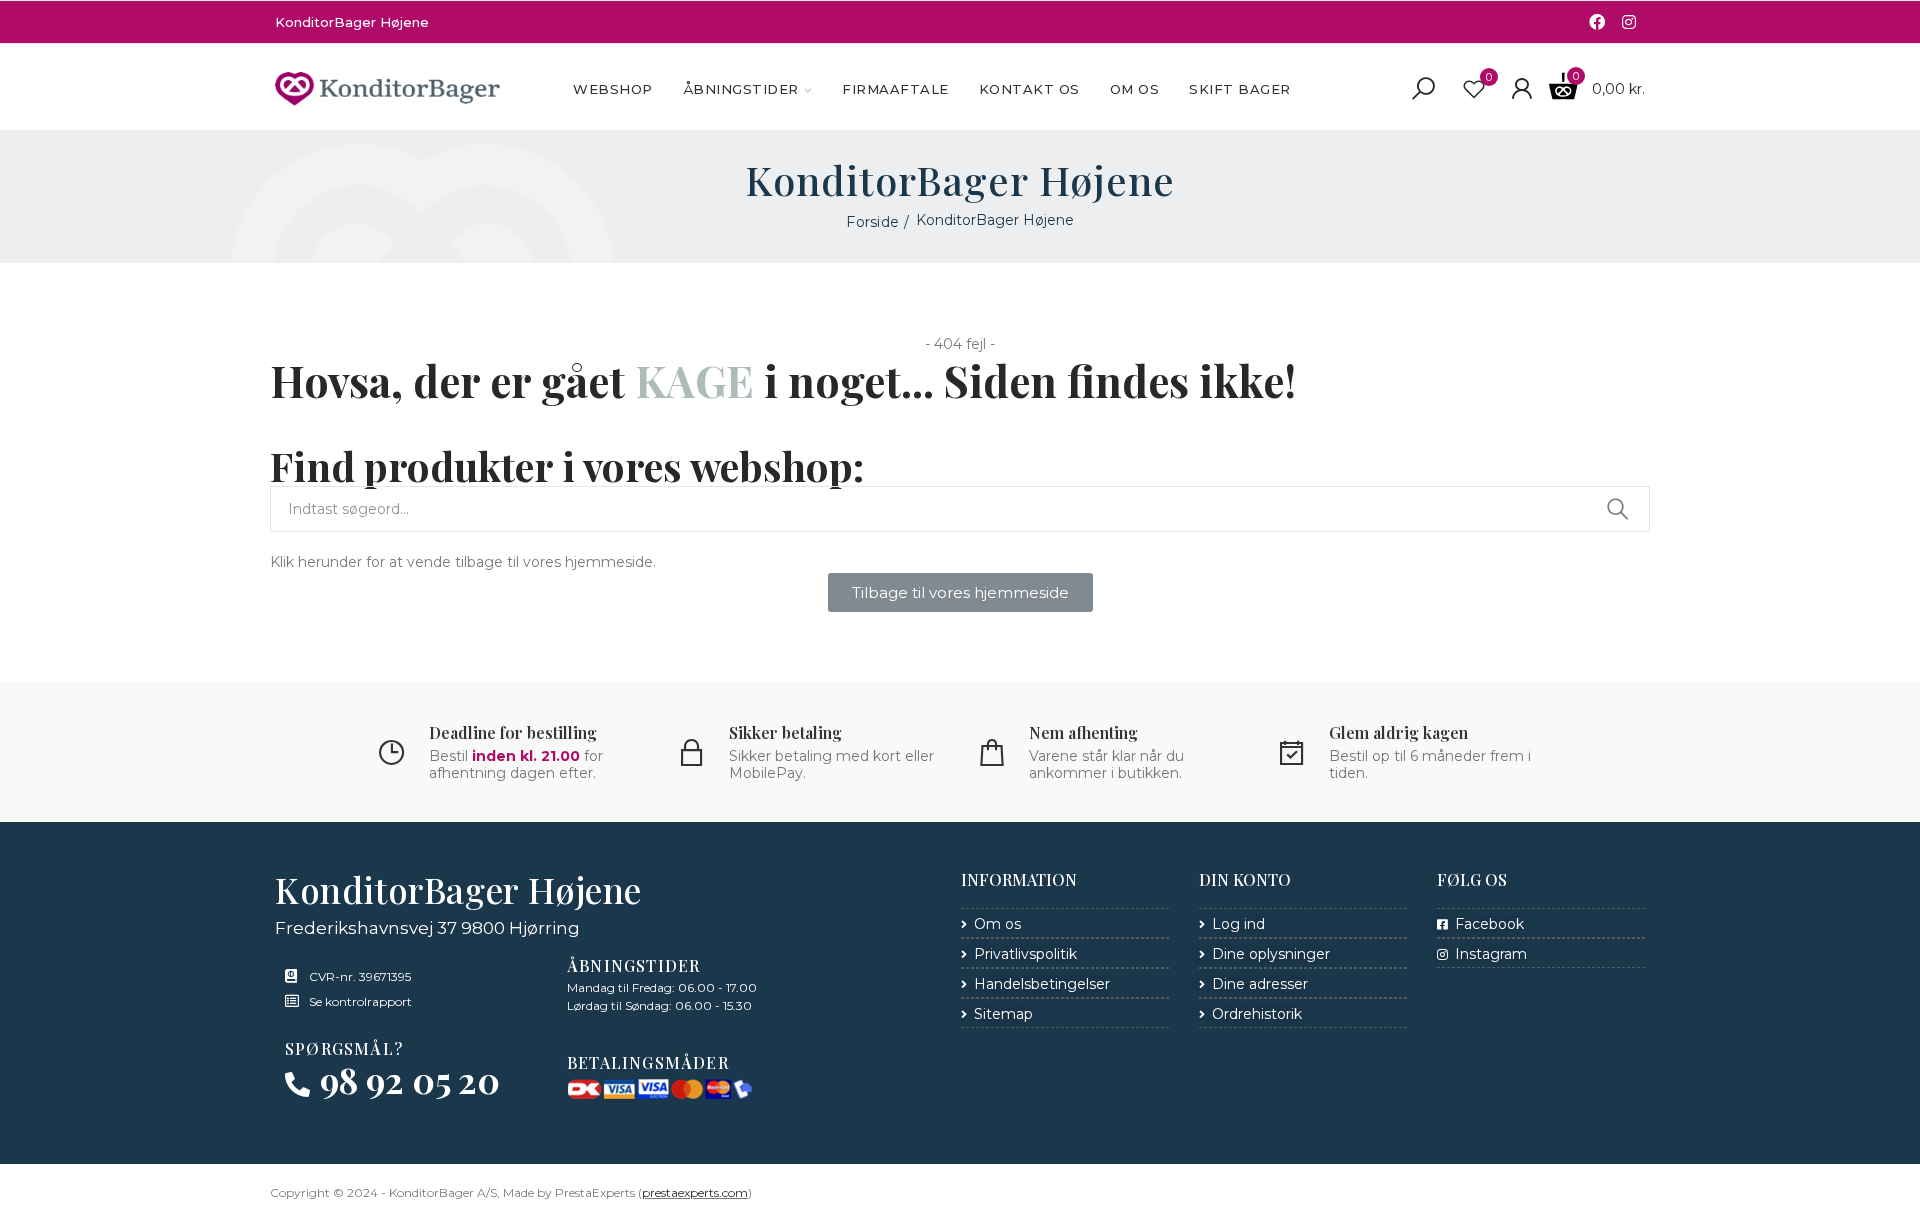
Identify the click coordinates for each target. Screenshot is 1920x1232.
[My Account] (1521, 89)
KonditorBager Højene (352, 22)
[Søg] (1423, 89)
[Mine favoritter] (1474, 89)
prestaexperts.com (695, 1192)
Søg (1618, 509)
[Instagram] (1629, 22)
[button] (960, 592)
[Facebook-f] (1597, 22)
